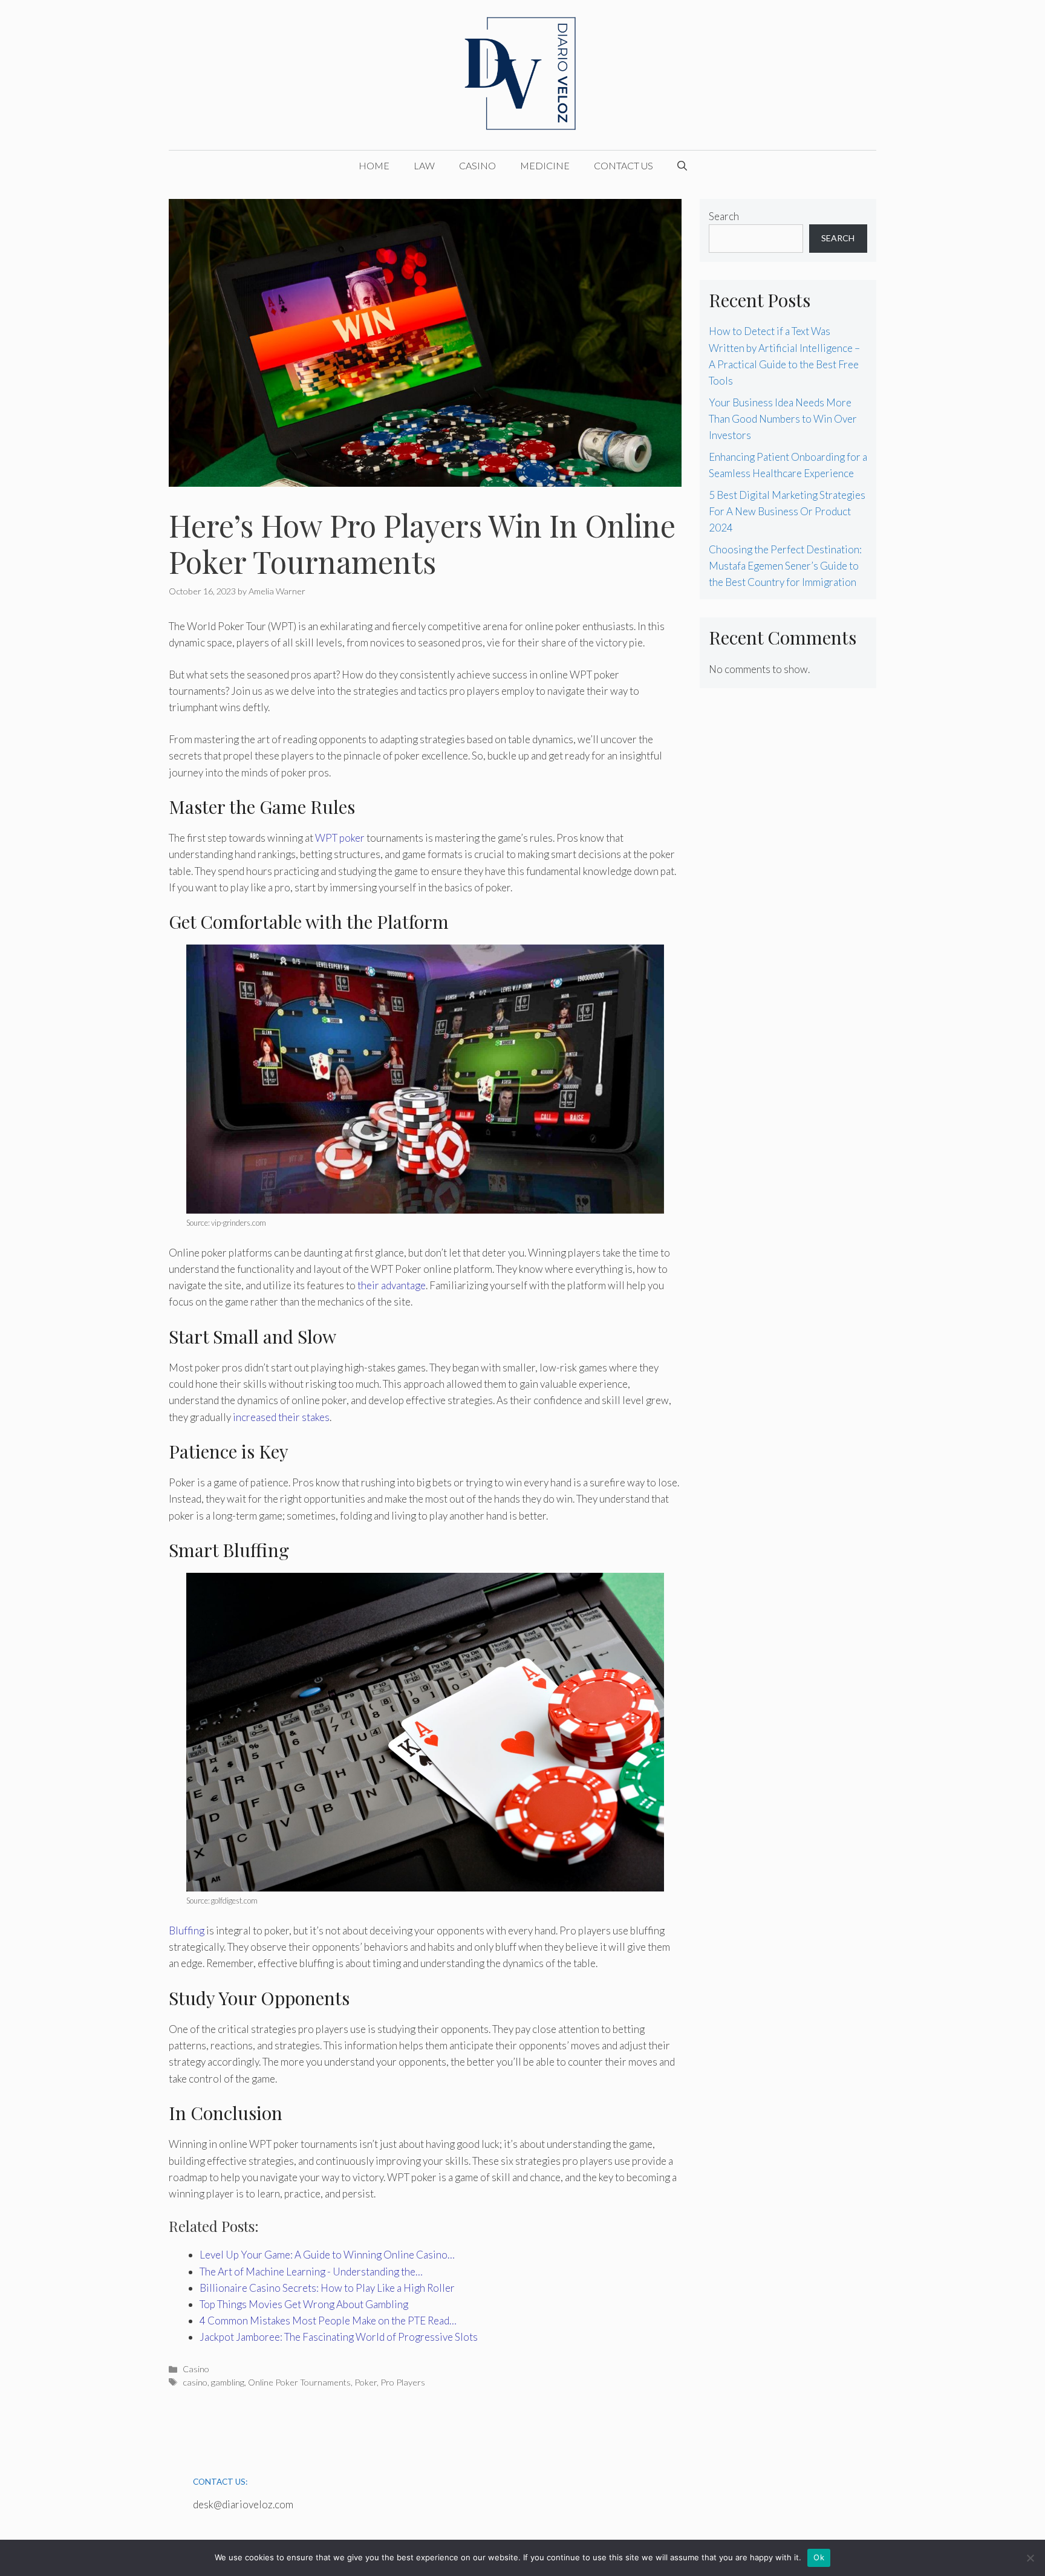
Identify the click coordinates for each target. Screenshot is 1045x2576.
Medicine (545, 165)
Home (374, 165)
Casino (477, 165)
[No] (1030, 2558)
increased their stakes (281, 1417)
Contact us (623, 165)
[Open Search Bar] (682, 166)
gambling (228, 2382)
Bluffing (187, 1930)
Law (424, 165)
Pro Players (403, 2382)
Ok (819, 2557)
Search (724, 216)
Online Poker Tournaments (299, 2382)
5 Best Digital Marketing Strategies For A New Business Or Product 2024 (787, 511)
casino (195, 2382)
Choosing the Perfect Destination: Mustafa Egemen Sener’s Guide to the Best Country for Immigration (785, 566)
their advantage (392, 1285)
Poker (366, 2382)
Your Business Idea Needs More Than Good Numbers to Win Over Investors (783, 419)
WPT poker (340, 838)
